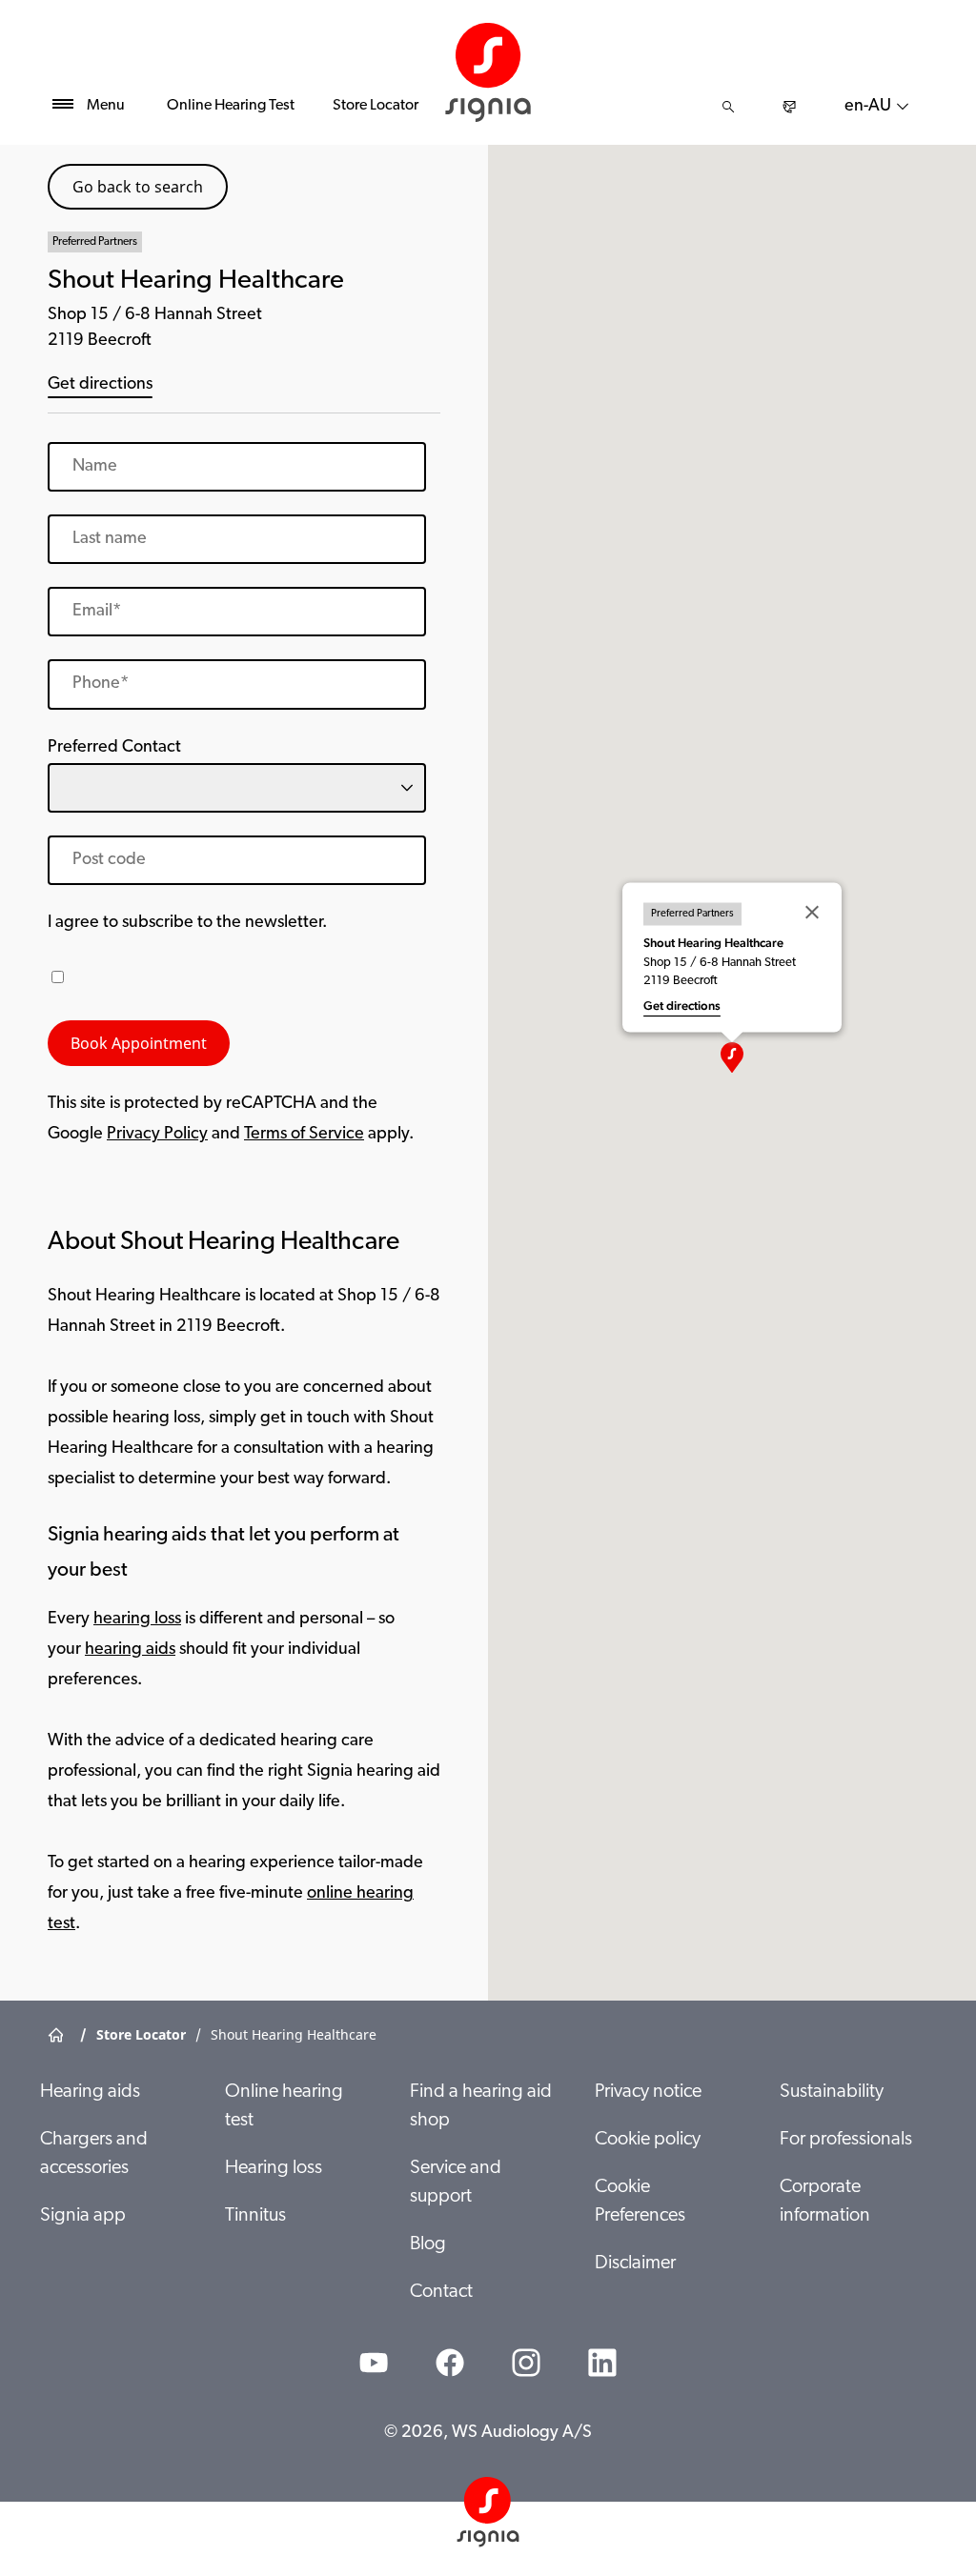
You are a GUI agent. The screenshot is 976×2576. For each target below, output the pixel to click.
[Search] (728, 107)
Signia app (83, 2216)
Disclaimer (635, 2264)
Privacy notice (648, 2092)
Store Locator (376, 106)
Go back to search (138, 187)
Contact (441, 2292)
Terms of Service (304, 1135)
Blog (428, 2244)
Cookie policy (648, 2140)
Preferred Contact (114, 748)
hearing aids (130, 1650)
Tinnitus (255, 2216)
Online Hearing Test (231, 106)
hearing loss (137, 1620)
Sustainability (832, 2092)
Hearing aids (90, 2092)
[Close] (812, 913)
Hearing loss (274, 2168)
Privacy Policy (157, 1135)
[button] (732, 1057)
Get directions (100, 385)
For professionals (846, 2140)
